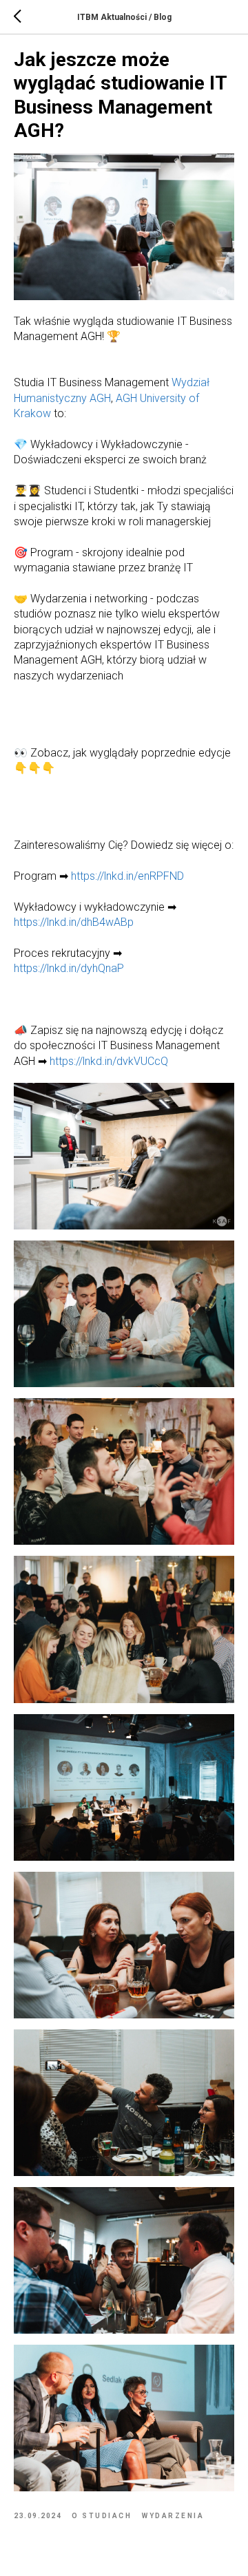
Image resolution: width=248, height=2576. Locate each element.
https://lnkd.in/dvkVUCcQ (109, 1061)
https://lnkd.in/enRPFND (127, 876)
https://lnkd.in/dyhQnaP (69, 968)
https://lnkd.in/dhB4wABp (74, 922)
